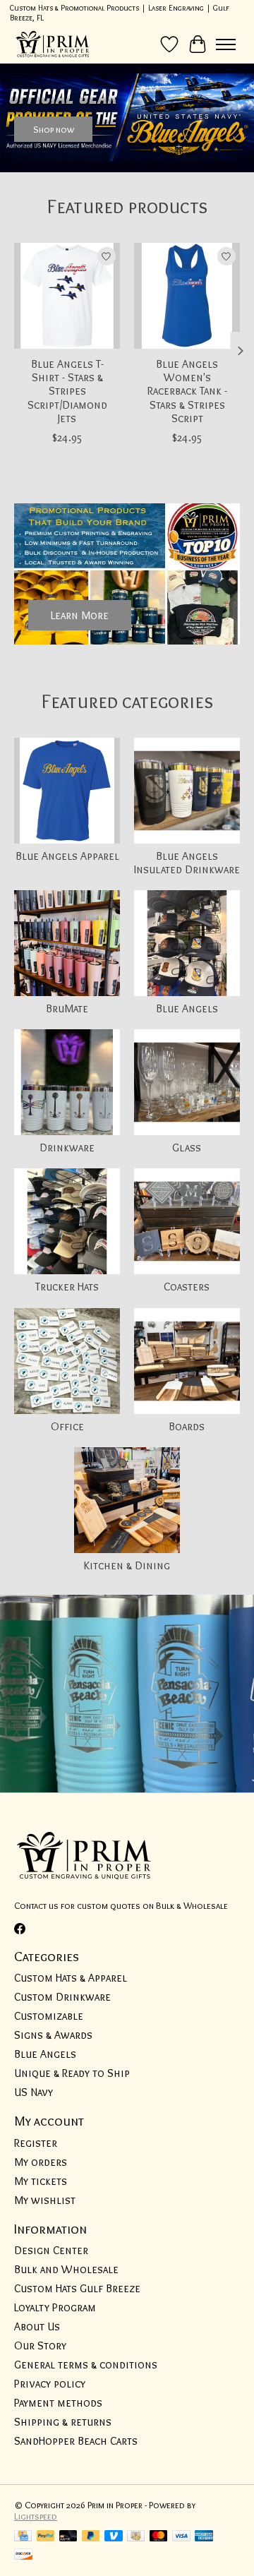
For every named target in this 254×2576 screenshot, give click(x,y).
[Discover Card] (23, 2555)
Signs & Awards (53, 2035)
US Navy (34, 2092)
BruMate (67, 1008)
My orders (41, 2162)
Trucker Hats (67, 1287)
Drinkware (67, 1148)
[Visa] (181, 2537)
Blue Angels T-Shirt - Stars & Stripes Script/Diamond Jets (67, 391)
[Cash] (136, 2537)
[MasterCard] (159, 2537)
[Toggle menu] (226, 44)
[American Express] (204, 2537)
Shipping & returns (63, 2422)
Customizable (49, 2016)
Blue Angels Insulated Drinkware (187, 863)
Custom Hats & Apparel (71, 1978)
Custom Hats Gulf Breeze (77, 2288)
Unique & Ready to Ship (72, 2073)
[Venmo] (114, 2537)
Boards (187, 1426)
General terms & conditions (86, 2365)
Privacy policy (50, 2384)
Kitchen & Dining (127, 1565)
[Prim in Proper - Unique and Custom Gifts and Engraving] (53, 44)
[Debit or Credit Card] (68, 2537)
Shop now (54, 129)
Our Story (40, 2346)
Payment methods (58, 2403)
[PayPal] (46, 2537)
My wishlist (45, 2200)
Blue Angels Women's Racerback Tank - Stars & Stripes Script (187, 391)
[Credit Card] (23, 2537)
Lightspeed (36, 2516)
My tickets (41, 2181)
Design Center (51, 2250)
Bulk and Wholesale (66, 2269)
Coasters (187, 1287)
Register (36, 2143)
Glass (187, 1148)
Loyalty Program (55, 2307)
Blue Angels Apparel (67, 856)
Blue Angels (187, 1008)
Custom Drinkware (62, 1997)
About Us (37, 2326)
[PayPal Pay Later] (91, 2537)
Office (67, 1426)
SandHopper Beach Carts (76, 2441)
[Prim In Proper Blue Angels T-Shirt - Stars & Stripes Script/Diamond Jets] (67, 296)
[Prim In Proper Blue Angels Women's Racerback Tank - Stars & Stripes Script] (187, 296)
